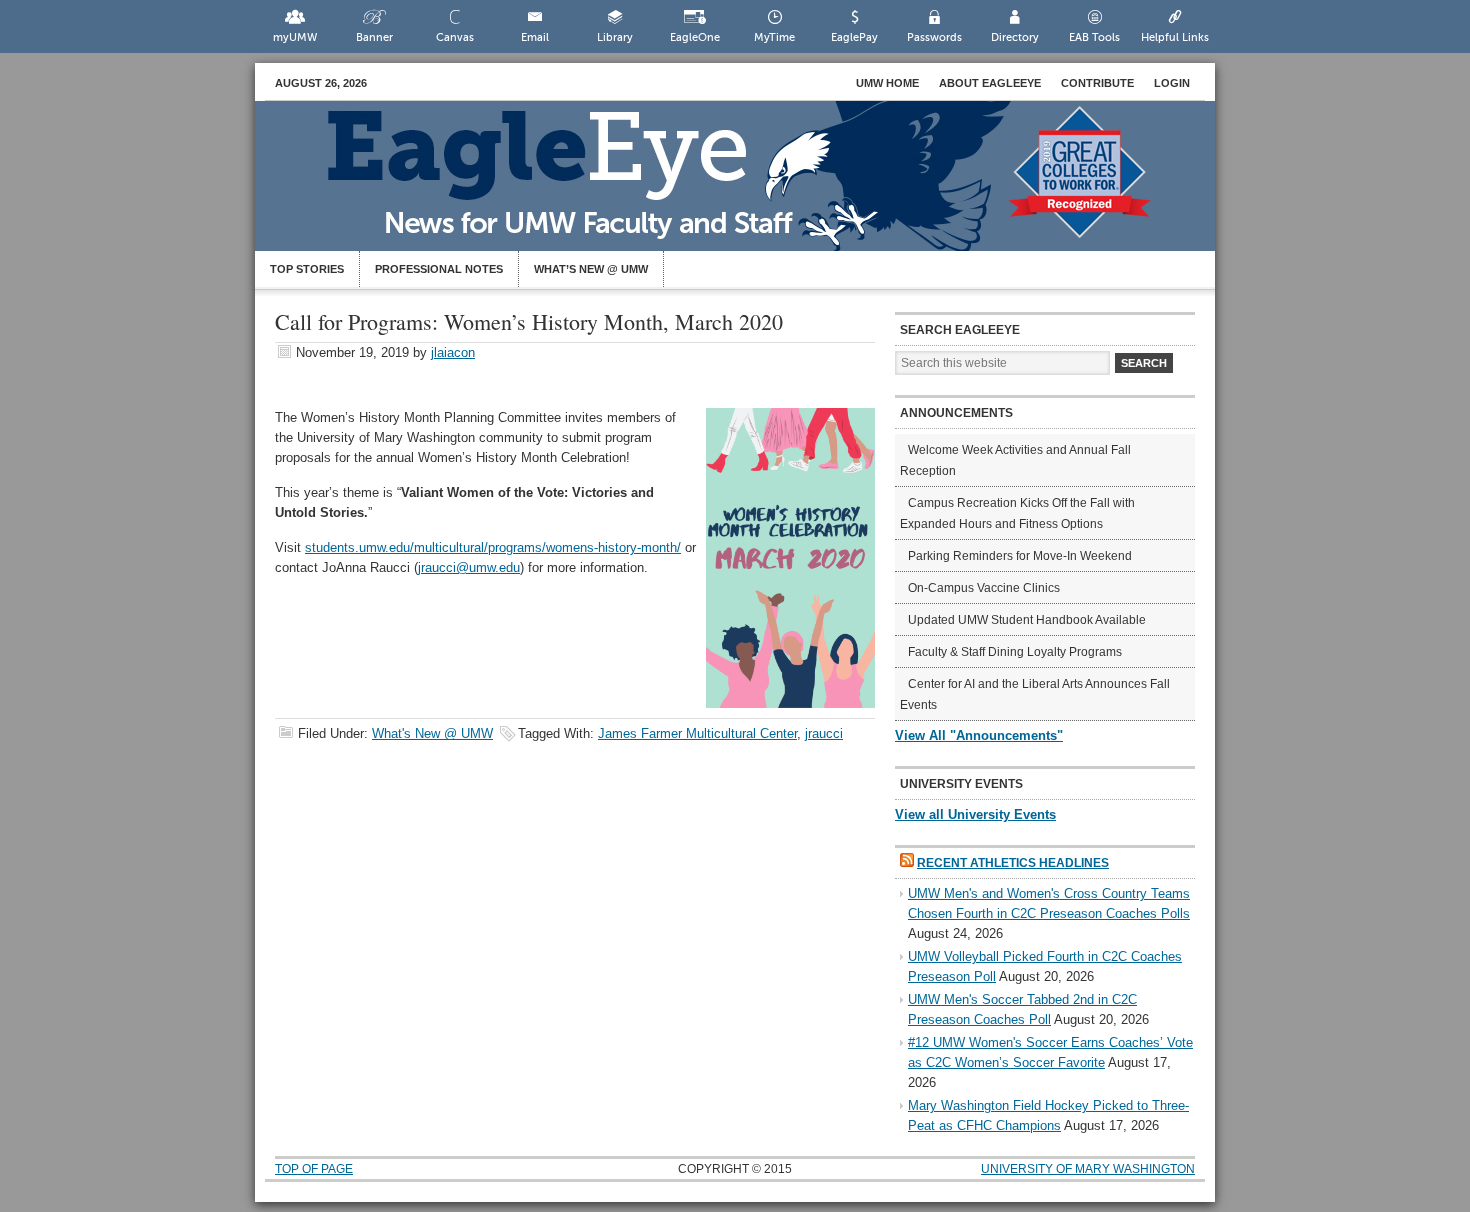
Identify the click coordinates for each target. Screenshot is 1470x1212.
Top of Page (314, 1169)
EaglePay (854, 37)
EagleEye (755, 186)
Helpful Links (1175, 37)
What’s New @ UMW (591, 269)
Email (535, 37)
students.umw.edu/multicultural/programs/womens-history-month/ (493, 547)
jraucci (824, 733)
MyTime (774, 37)
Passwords (934, 37)
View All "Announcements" (979, 735)
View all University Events (975, 814)
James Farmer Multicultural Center (697, 733)
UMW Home (887, 83)
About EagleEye (990, 83)
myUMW (295, 37)
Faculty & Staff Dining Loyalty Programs (1015, 652)
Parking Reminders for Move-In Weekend (1020, 556)
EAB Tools (1094, 37)
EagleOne (695, 37)
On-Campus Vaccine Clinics (984, 588)
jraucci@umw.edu (469, 567)
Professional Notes (439, 269)
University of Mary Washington (1088, 1169)
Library (615, 37)
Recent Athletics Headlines (1013, 863)
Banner (374, 37)
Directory (1015, 37)
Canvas (455, 37)
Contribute (1097, 83)
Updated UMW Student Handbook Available (1027, 620)
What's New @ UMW (432, 733)
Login (1172, 83)
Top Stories (307, 269)
